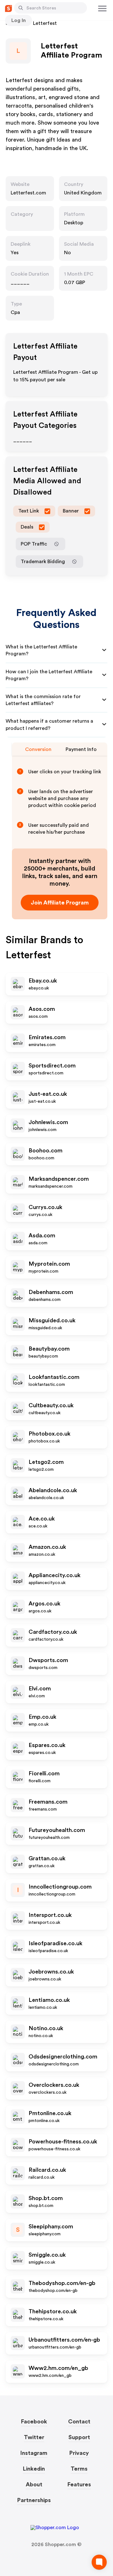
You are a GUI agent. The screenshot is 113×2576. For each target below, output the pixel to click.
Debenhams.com (51, 1292)
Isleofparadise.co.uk (55, 1943)
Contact (79, 2422)
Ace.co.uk (42, 1519)
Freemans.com (48, 1802)
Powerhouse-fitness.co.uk (63, 2142)
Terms (79, 2469)
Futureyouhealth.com (57, 1830)
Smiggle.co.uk (47, 2255)
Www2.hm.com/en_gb (58, 2368)
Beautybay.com (49, 1349)
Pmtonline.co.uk (50, 2113)
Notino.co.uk (46, 2028)
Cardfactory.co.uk (53, 1632)
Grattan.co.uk (47, 1858)
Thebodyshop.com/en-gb (62, 2283)
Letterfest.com (28, 193)
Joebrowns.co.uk (51, 1972)
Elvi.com (40, 1688)
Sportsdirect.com (52, 1066)
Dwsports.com (48, 1660)
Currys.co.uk (45, 1207)
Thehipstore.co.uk (53, 2311)
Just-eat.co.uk (48, 1094)
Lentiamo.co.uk (49, 2000)
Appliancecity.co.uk (54, 1575)
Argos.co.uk (44, 1604)
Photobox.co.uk (49, 1434)
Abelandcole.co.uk (53, 1490)
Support (79, 2437)
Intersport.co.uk (50, 1915)
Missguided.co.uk (52, 1320)
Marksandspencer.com (59, 1179)
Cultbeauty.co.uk (51, 1405)
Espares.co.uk (47, 1745)
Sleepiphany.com (51, 2226)
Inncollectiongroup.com (60, 1887)
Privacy (79, 2453)
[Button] (21, 8)
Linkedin (34, 2469)
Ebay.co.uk (43, 981)
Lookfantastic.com (54, 1377)
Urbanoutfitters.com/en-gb (64, 2340)
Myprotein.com (49, 1264)
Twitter (34, 2437)
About (34, 2484)
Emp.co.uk (42, 1717)
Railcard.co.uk (47, 2170)
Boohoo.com (46, 1151)
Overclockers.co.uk (54, 2085)
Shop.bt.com (46, 2198)
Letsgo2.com (46, 1462)
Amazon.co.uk (47, 1547)
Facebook (34, 2422)
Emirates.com (47, 1037)
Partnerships (34, 2500)
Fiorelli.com (44, 1773)
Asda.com (42, 1235)
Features (79, 2484)
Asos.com (42, 1009)
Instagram (34, 2453)
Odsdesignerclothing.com (63, 2057)
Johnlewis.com (48, 1122)
